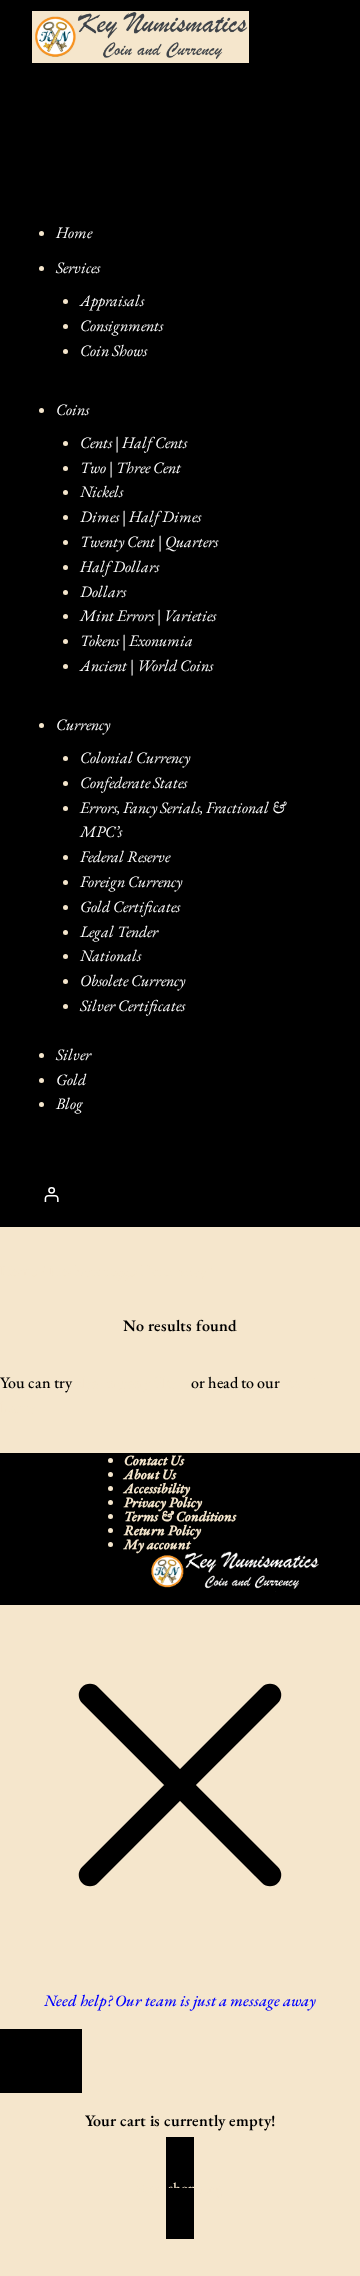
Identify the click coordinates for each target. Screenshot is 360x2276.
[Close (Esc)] (135, 2244)
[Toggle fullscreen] (57, 2244)
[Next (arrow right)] (57, 2268)
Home (18, 1270)
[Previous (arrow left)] (18, 2268)
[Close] (41, 2061)
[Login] (51, 1195)
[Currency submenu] (134, 724)
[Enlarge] (294, 1577)
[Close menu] (62, 197)
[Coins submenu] (113, 409)
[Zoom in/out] (18, 2244)
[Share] (96, 2244)
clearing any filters (131, 1382)
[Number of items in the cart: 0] (120, 1194)
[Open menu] (298, 118)
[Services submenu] (124, 267)
